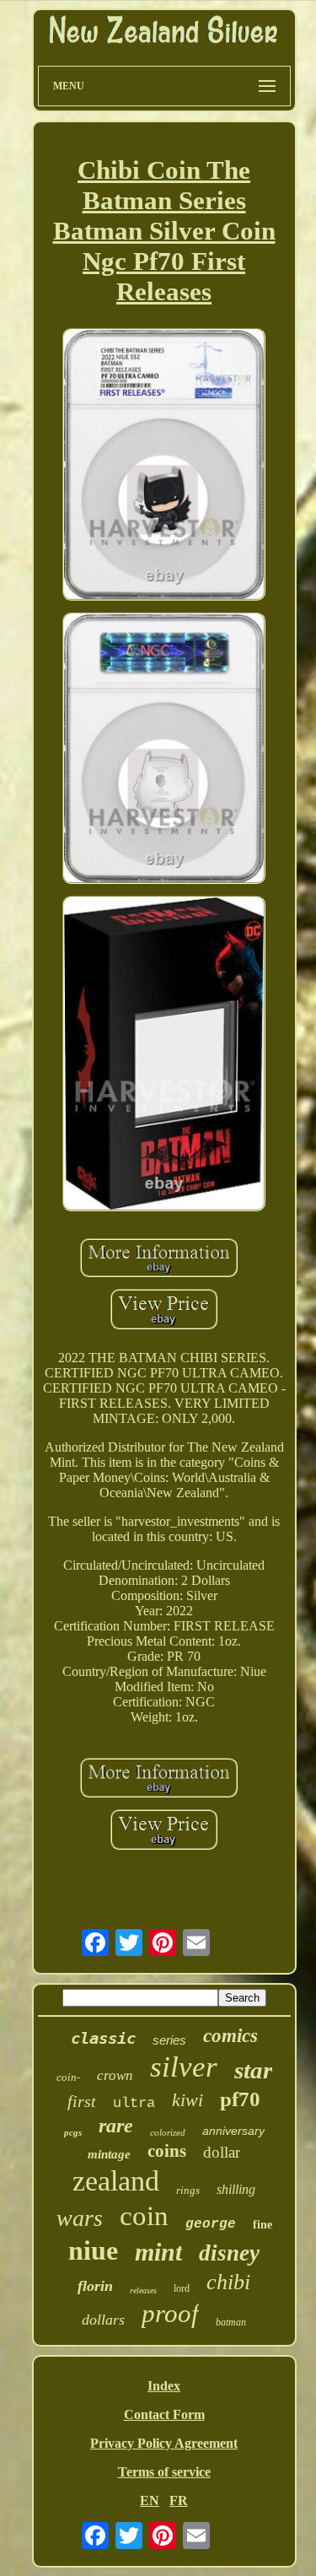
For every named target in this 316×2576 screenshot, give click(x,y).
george (211, 2224)
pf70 (240, 2099)
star (253, 2070)
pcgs (73, 2132)
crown (115, 2075)
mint (158, 2252)
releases (143, 2290)
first (82, 2101)
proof (170, 2313)
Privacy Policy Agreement (164, 2443)
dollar (222, 2152)
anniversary (233, 2131)
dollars (103, 2320)
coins (167, 2151)
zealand (116, 2181)
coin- (68, 2077)
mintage (109, 2154)
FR (179, 2501)
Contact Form (164, 2414)
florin (95, 2286)
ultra (134, 2103)
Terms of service (164, 2472)
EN (150, 2501)
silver (184, 2067)
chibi (228, 2282)
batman (231, 2322)
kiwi (187, 2100)
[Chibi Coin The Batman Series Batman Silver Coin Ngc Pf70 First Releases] (164, 466)
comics (230, 2036)
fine (262, 2225)
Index (164, 2386)
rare (116, 2126)
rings (188, 2190)
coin (144, 2216)
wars (80, 2218)
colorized (168, 2132)
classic (103, 2038)
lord (182, 2288)
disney (229, 2253)
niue (93, 2250)
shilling (236, 2189)
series (169, 2040)
